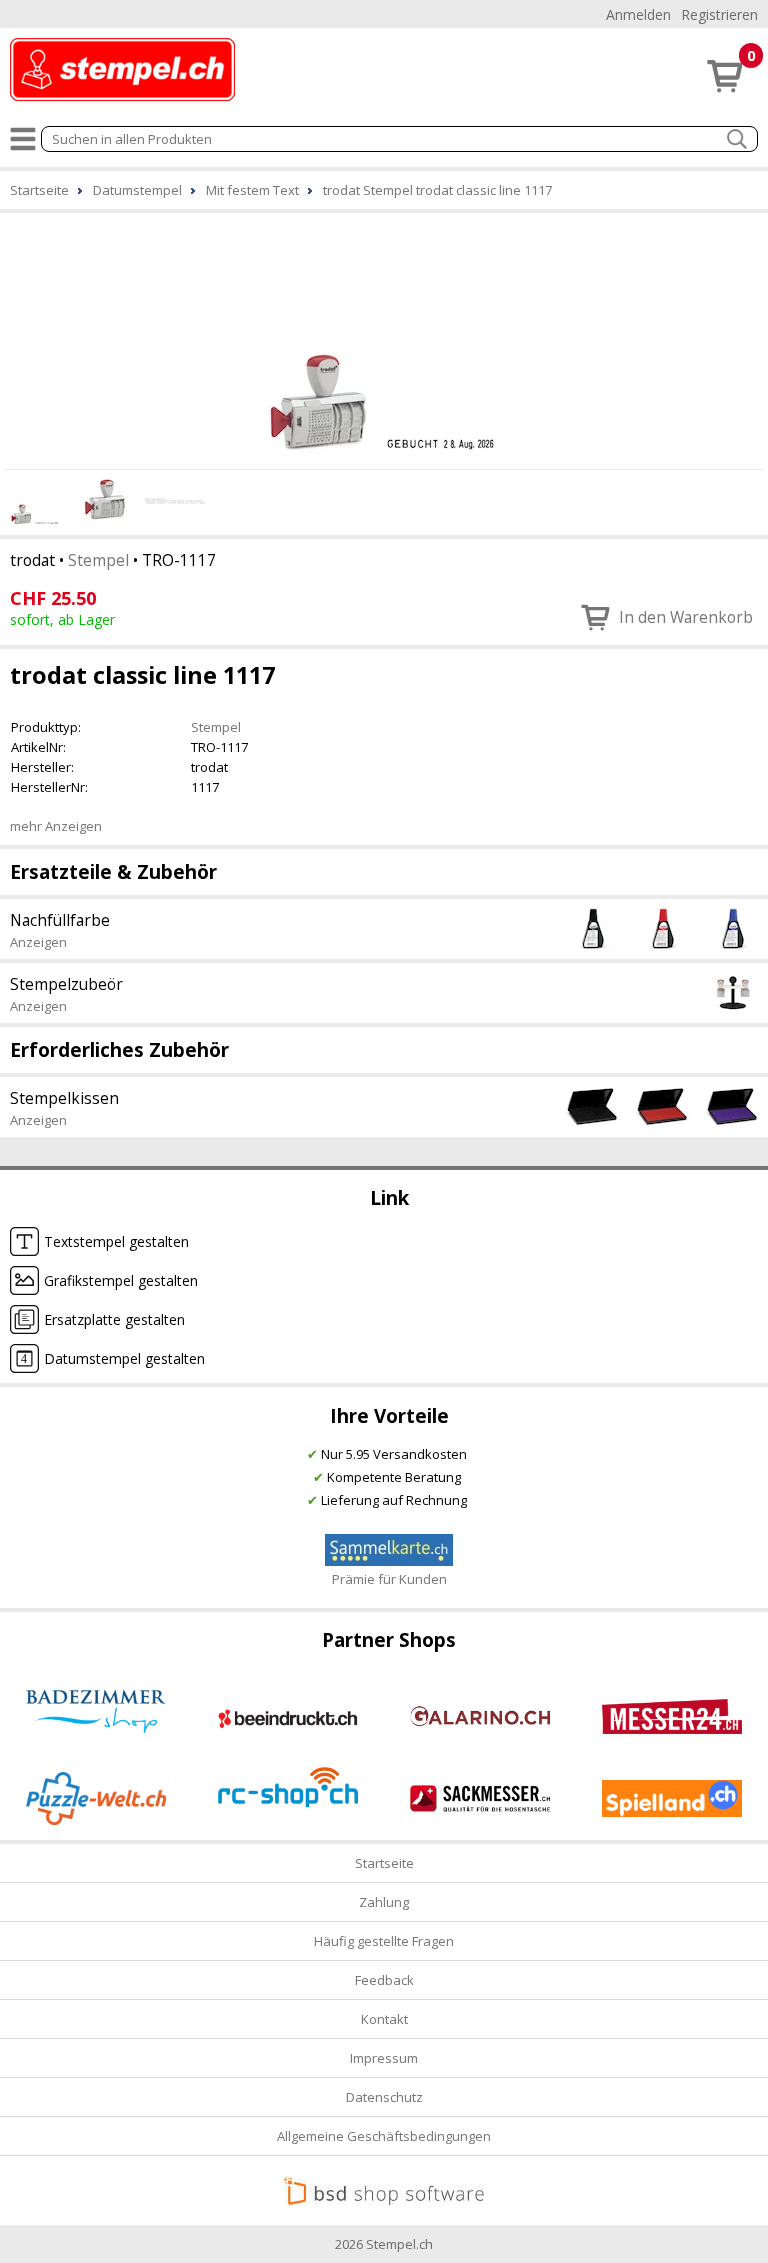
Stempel (98, 560)
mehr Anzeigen (56, 826)
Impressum (384, 2058)
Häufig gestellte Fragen (384, 1941)
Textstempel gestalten (116, 1241)
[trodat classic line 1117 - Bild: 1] (384, 338)
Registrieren (719, 14)
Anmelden (638, 14)
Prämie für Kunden (389, 1579)
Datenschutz (384, 2097)
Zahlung (384, 1902)
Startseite (384, 1863)
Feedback (384, 1980)
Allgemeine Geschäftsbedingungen (384, 2136)
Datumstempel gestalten (124, 1358)
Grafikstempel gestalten (121, 1280)
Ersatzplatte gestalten (114, 1319)
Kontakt (384, 2019)
